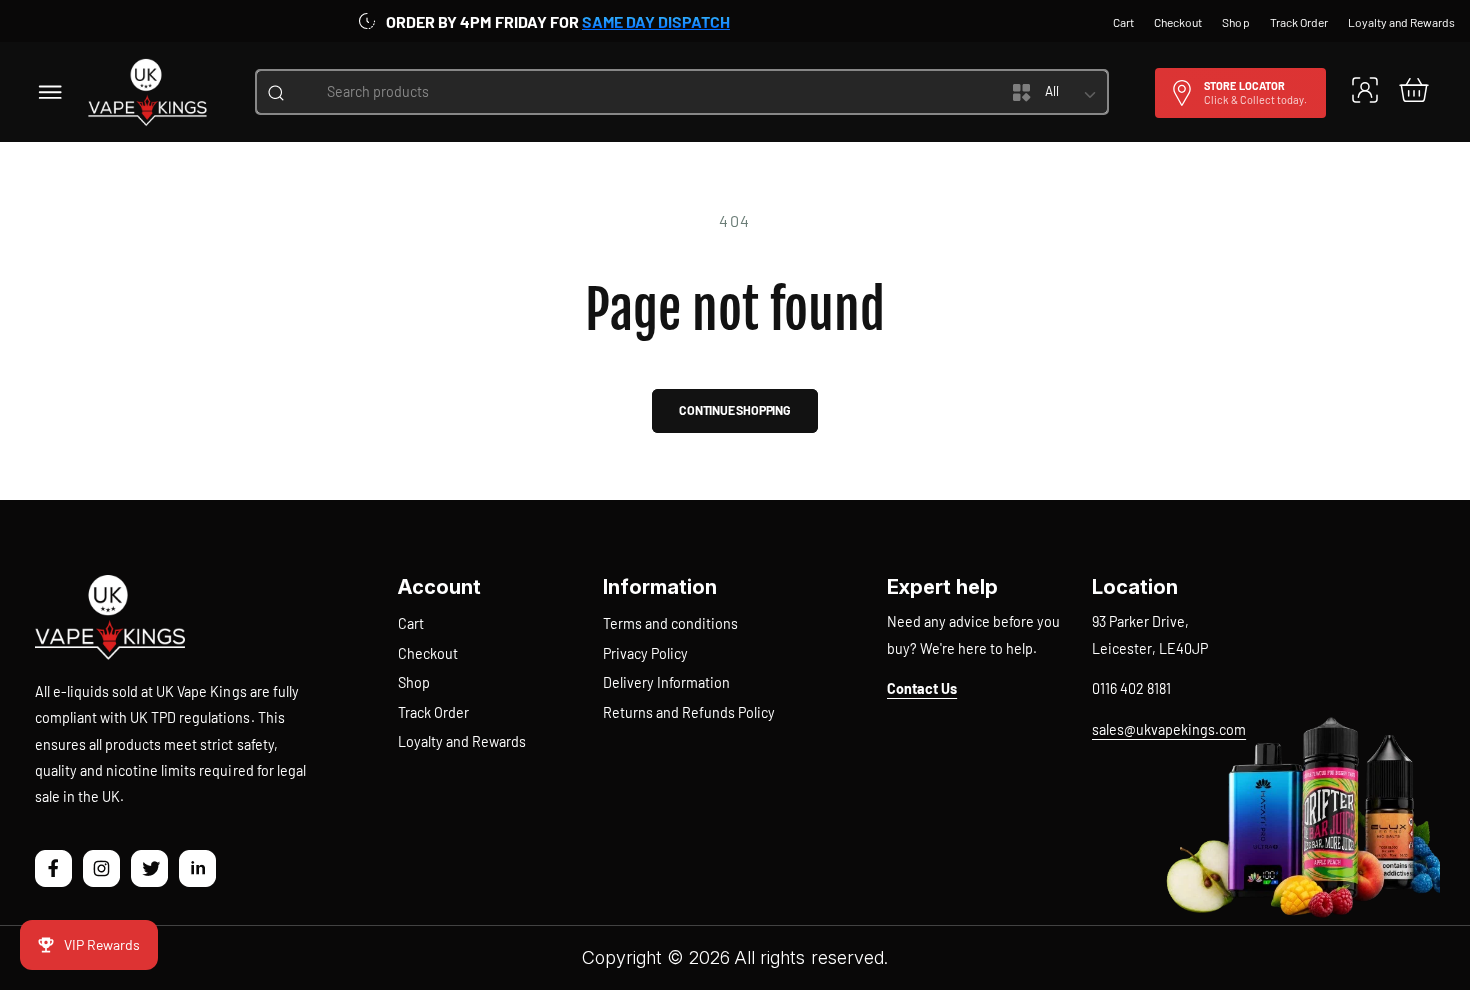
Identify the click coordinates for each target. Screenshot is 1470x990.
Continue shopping (735, 410)
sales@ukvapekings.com (1169, 729)
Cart (411, 623)
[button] (50, 91)
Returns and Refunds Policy (689, 712)
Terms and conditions (670, 623)
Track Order (433, 712)
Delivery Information (666, 682)
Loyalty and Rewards (462, 741)
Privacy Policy (645, 653)
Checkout (428, 653)
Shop (414, 682)
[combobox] (632, 92)
